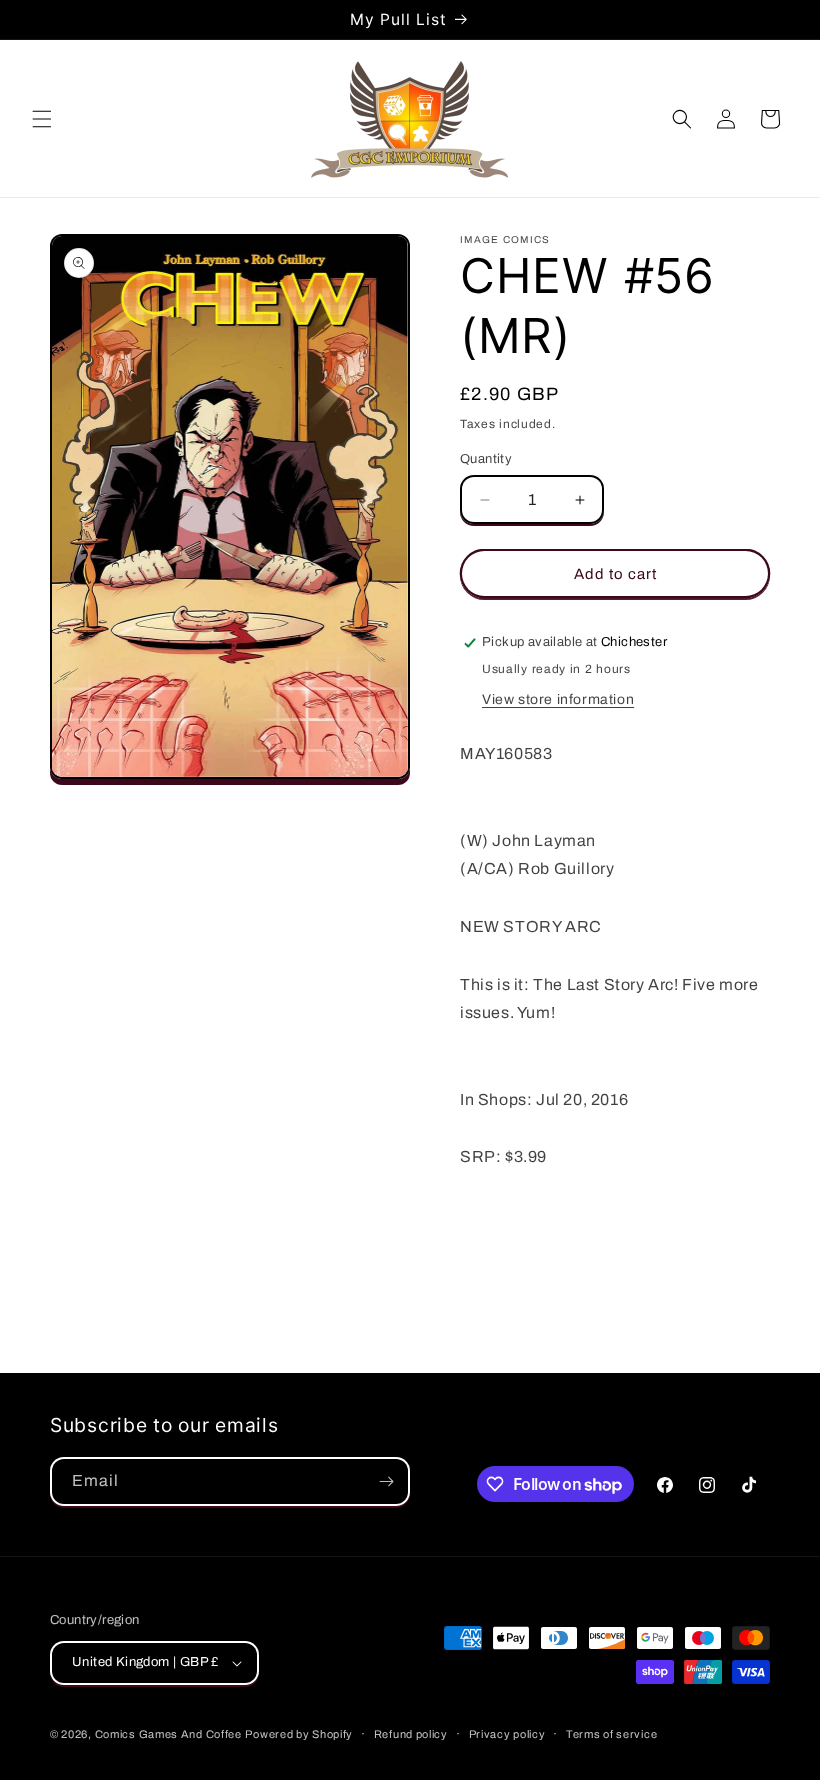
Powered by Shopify (299, 1734)
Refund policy (411, 1734)
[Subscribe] (386, 1481)
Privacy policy (507, 1734)
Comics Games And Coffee (168, 1734)
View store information (558, 699)
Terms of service (611, 1734)
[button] (42, 119)
